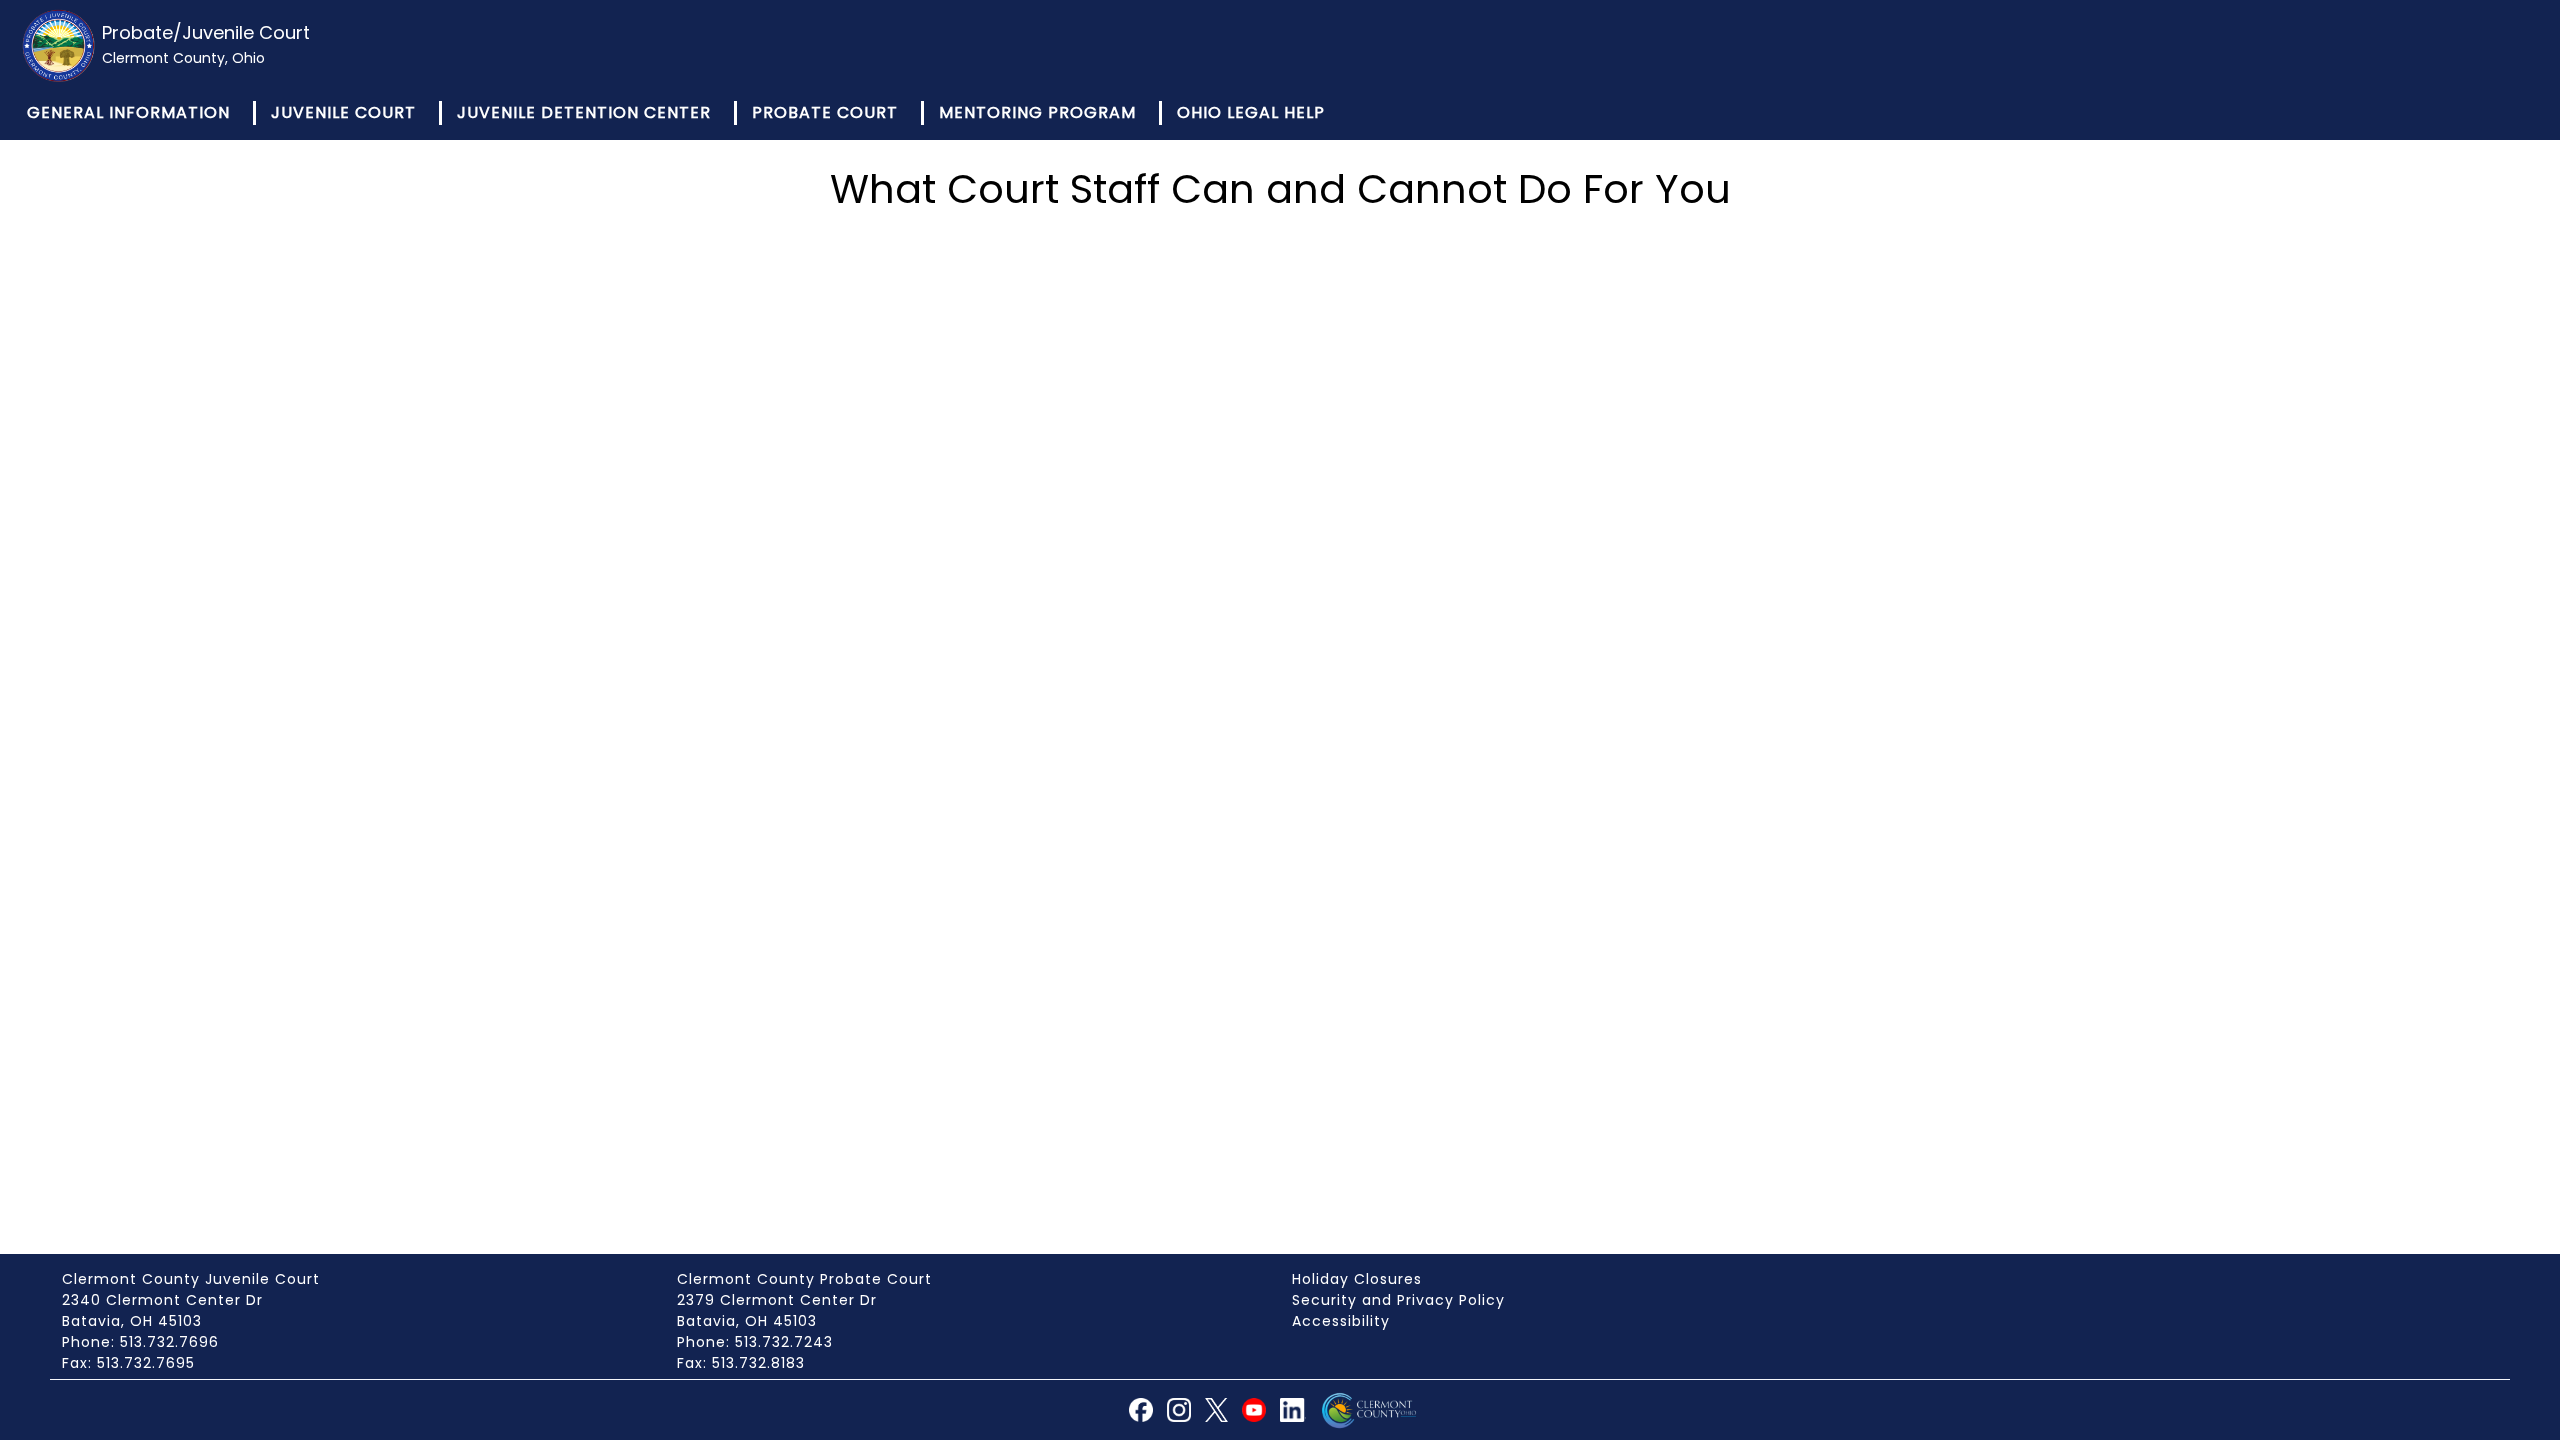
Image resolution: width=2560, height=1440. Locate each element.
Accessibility (1341, 1321)
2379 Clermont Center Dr (777, 1300)
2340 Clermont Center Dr (162, 1300)
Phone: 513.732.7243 (755, 1342)
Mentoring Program (1037, 112)
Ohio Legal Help (1251, 112)
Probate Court (825, 112)
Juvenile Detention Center (584, 112)
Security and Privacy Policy (1398, 1300)
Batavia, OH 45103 (132, 1321)
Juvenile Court (343, 112)
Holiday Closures (1357, 1279)
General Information (128, 112)
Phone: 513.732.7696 (140, 1342)
